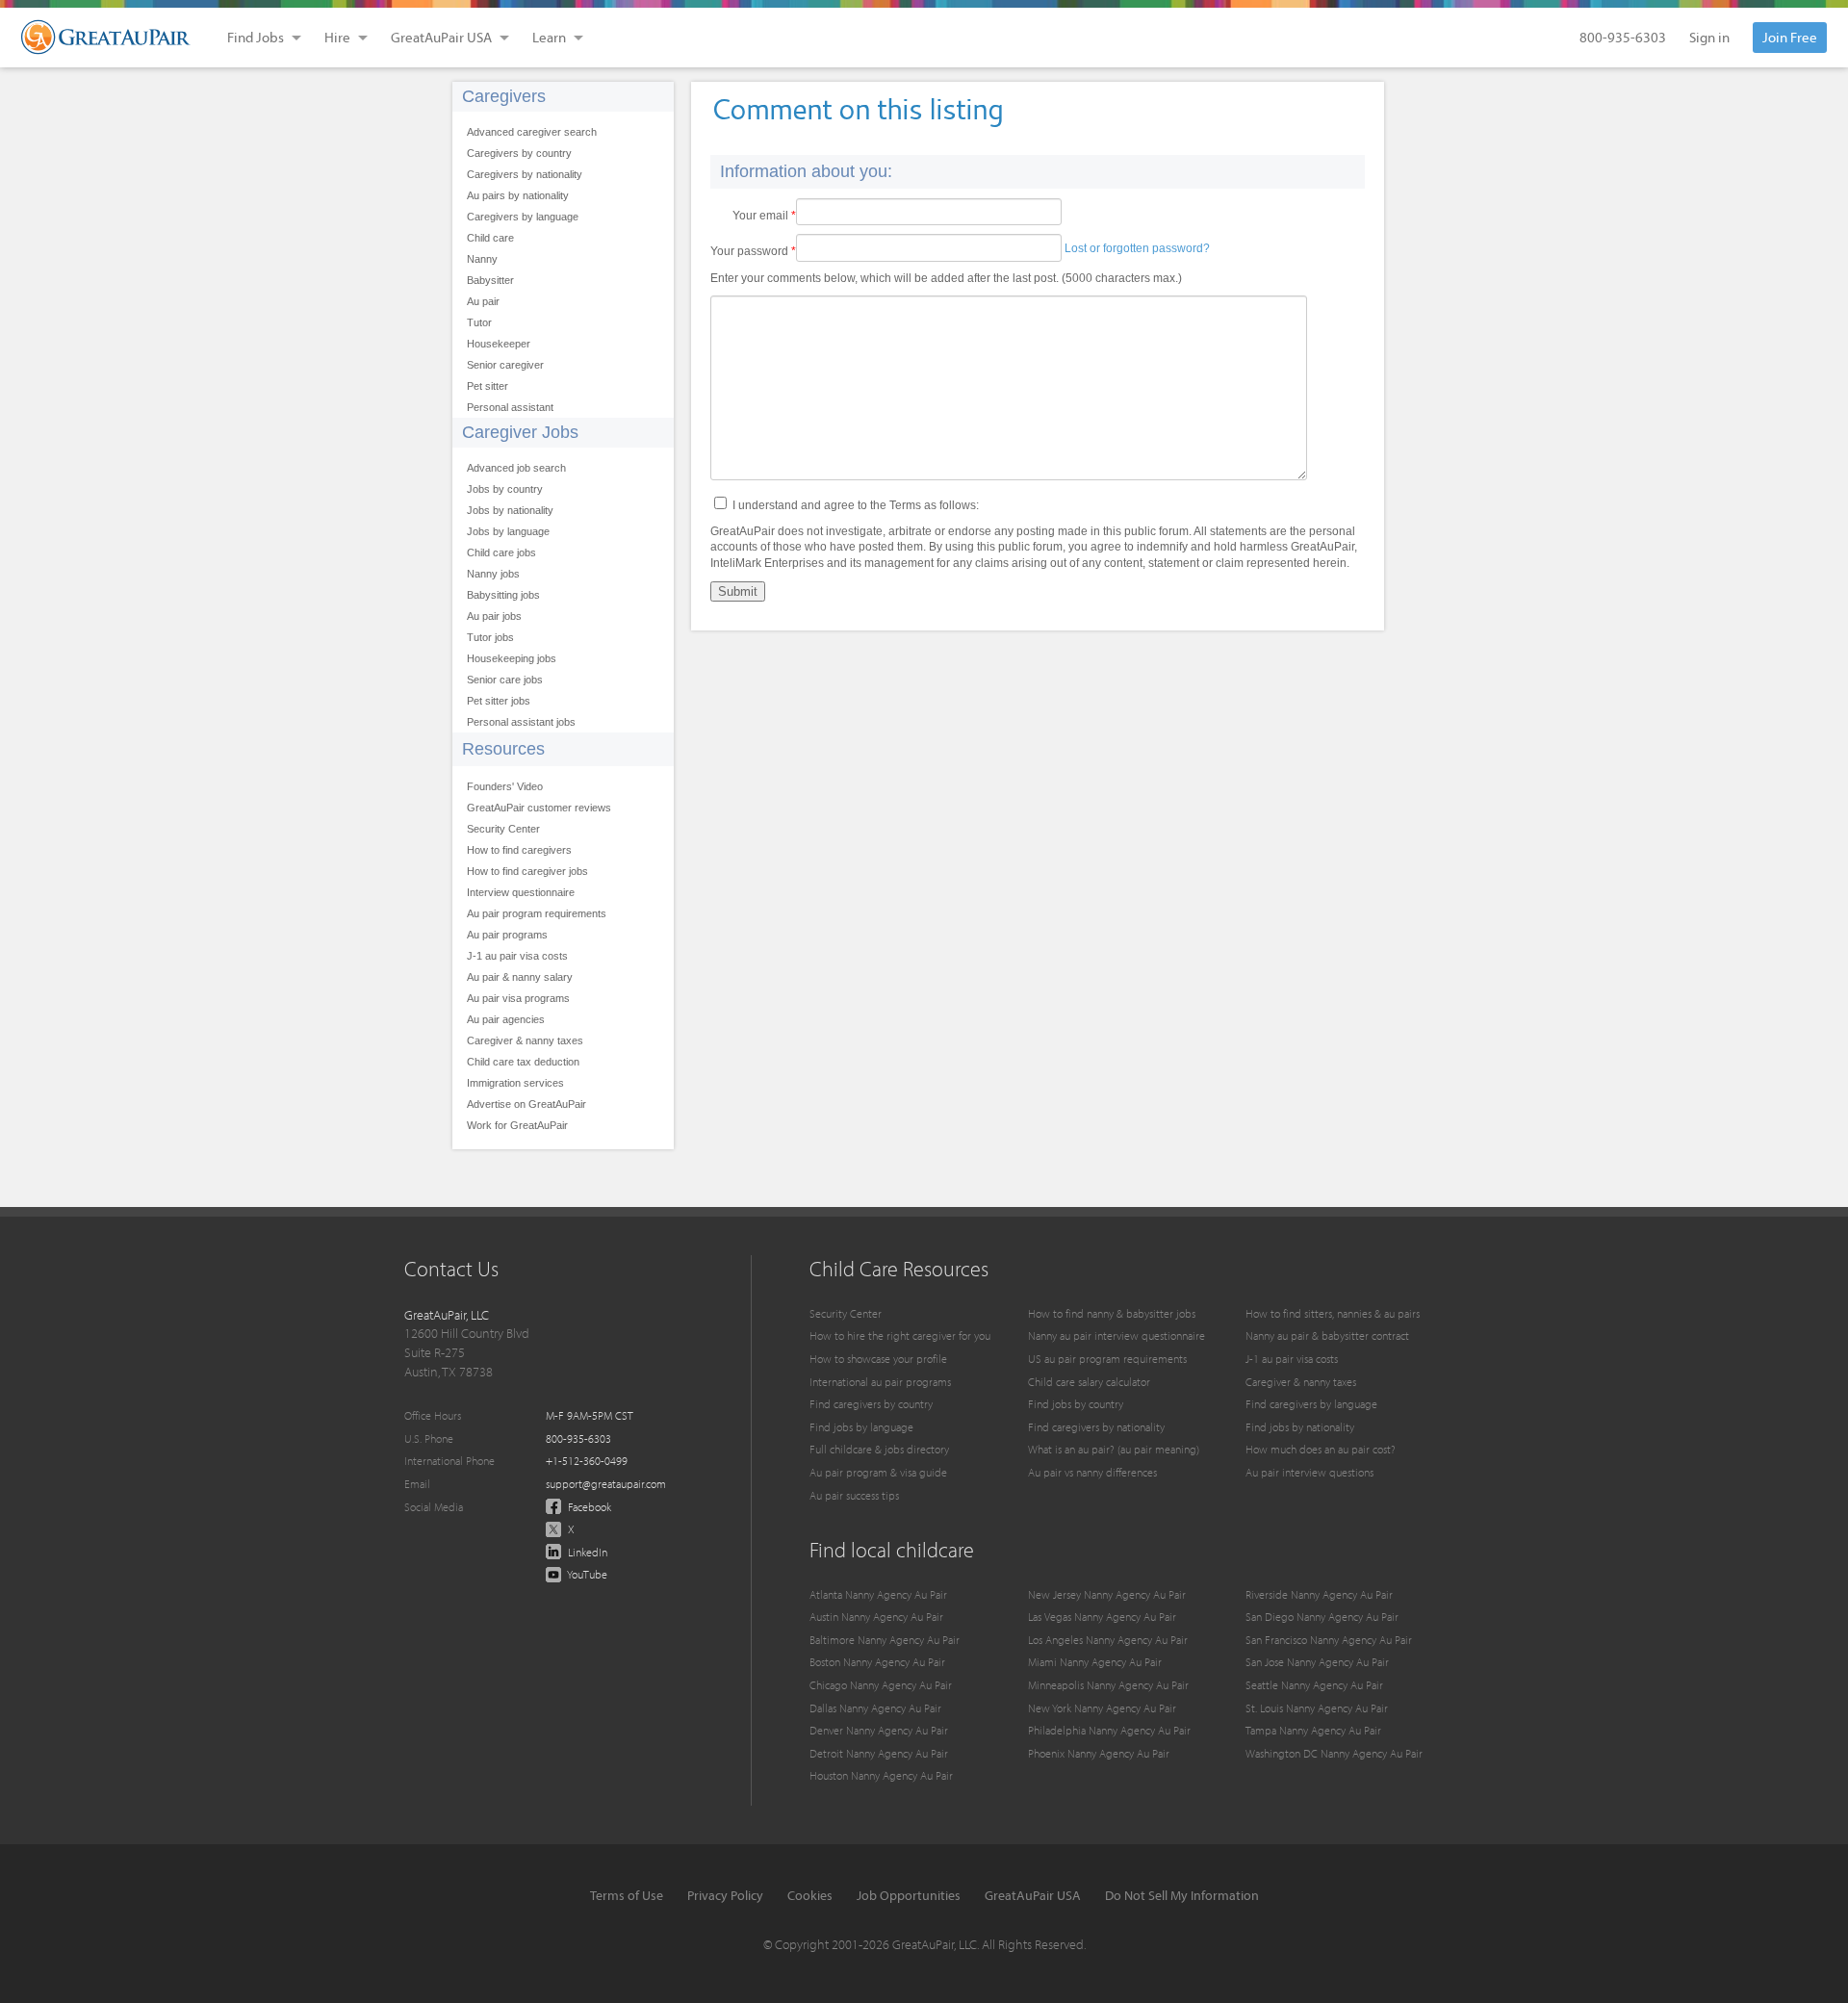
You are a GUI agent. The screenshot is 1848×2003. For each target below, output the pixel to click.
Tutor (479, 322)
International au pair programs (880, 1382)
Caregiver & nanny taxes (525, 1040)
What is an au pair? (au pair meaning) (1114, 1449)
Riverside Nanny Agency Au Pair (1319, 1594)
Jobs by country (505, 489)
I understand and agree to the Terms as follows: (856, 505)
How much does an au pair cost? (1321, 1449)
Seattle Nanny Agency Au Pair (1314, 1685)
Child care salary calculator (1089, 1382)
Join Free (1790, 37)
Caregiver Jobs (520, 432)
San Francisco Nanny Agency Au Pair (1329, 1640)
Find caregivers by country (871, 1404)
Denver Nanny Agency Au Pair (879, 1730)
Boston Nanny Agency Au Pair (877, 1662)
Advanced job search (516, 468)
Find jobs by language (861, 1427)
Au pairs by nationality (518, 195)
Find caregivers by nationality (1096, 1427)
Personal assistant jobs (521, 722)
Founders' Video (505, 786)
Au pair (483, 301)
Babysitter (490, 280)
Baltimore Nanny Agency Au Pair (885, 1640)
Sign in (1709, 37)
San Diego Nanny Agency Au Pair (1322, 1617)
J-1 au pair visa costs (517, 956)
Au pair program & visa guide (878, 1472)
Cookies (810, 1895)
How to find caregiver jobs (527, 871)
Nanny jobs (493, 574)
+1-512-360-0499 (587, 1461)
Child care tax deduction (523, 1062)
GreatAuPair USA (1033, 1895)
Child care (490, 238)
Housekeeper (499, 344)
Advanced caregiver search (532, 132)
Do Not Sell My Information (1182, 1895)
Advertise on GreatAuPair (526, 1104)
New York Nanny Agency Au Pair (1102, 1708)
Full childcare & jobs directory (879, 1449)
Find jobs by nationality (1300, 1427)
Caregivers (504, 96)
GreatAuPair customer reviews (539, 808)
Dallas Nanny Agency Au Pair (875, 1708)
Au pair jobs (494, 616)
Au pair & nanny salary (520, 977)
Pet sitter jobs (499, 701)
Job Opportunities (909, 1895)
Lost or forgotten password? (1137, 248)
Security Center (503, 829)
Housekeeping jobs (512, 658)
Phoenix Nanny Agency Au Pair (1099, 1753)
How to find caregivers (519, 850)
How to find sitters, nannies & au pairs (1333, 1313)
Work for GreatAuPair (517, 1125)
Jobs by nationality (510, 510)
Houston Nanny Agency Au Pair (881, 1775)
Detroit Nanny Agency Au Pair (879, 1753)
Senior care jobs (505, 680)
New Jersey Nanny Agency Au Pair (1107, 1594)
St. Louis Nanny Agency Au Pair (1317, 1708)
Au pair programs (507, 935)
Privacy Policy (725, 1895)
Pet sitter (488, 386)
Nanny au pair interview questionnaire (1116, 1335)
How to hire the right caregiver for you (900, 1335)
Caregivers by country (519, 153)
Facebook (588, 1507)
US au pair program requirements (1107, 1359)
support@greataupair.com (606, 1484)
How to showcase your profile (878, 1359)
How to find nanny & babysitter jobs (1112, 1313)
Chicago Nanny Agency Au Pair (881, 1685)
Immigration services (515, 1083)
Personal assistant (510, 407)
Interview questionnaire (521, 892)
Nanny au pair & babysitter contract (1327, 1335)
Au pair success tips (854, 1495)
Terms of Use (627, 1895)
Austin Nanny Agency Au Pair (876, 1617)
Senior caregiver (505, 365)
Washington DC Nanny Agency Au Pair (1334, 1753)
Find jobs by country (1076, 1404)
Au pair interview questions (1309, 1472)
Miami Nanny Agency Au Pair (1095, 1662)
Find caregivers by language (1311, 1404)
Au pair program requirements (537, 913)
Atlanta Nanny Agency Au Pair (878, 1594)
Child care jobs (501, 552)
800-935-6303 (1623, 37)
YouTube (586, 1574)
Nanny (482, 259)
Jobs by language (508, 531)
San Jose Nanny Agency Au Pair (1317, 1662)
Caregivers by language (523, 217)
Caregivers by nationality (525, 174)
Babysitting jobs (503, 595)
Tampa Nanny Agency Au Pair (1313, 1730)
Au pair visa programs (518, 998)
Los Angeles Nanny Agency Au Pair (1108, 1640)
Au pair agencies (506, 1019)
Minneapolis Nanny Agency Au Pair (1108, 1685)
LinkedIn (586, 1552)
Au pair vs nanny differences (1092, 1472)
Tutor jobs (490, 637)
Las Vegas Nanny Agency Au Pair (1102, 1617)
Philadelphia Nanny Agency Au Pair (1109, 1730)
